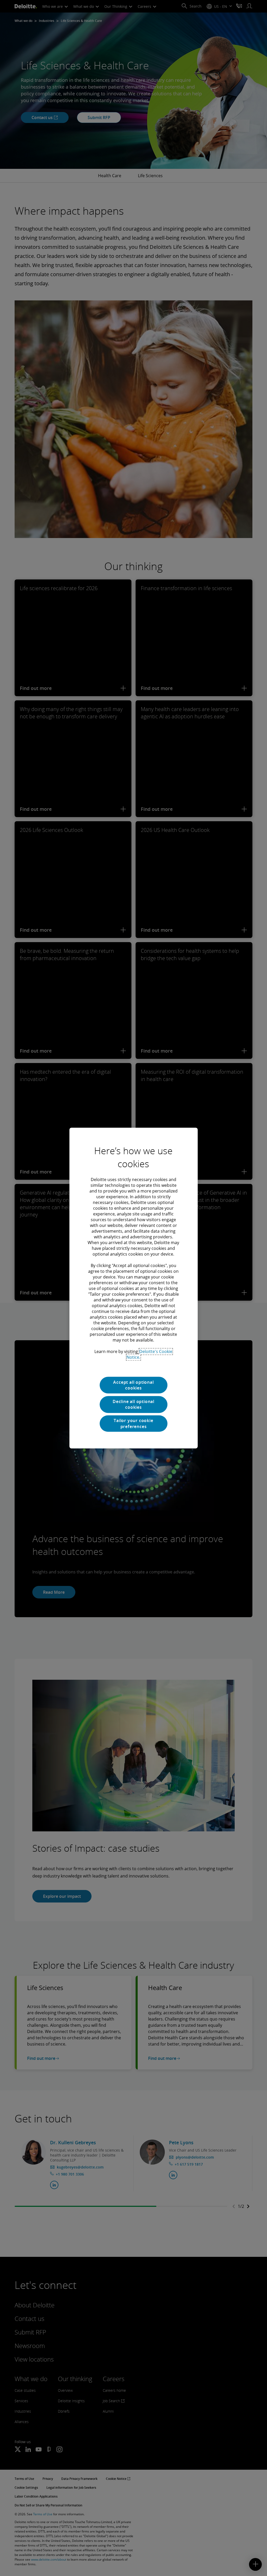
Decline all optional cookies (133, 1404)
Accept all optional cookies (133, 1385)
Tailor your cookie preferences (133, 1423)
